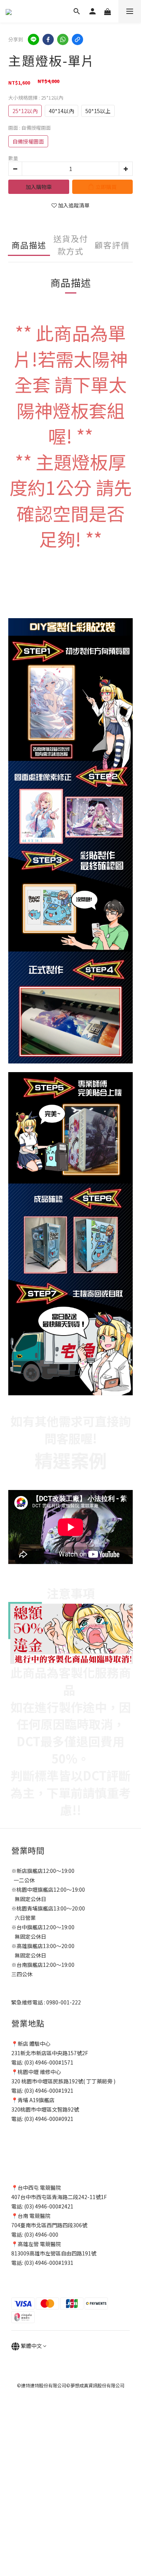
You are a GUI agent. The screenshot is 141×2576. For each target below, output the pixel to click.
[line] (33, 39)
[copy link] (77, 39)
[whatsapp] (63, 39)
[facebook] (48, 39)
